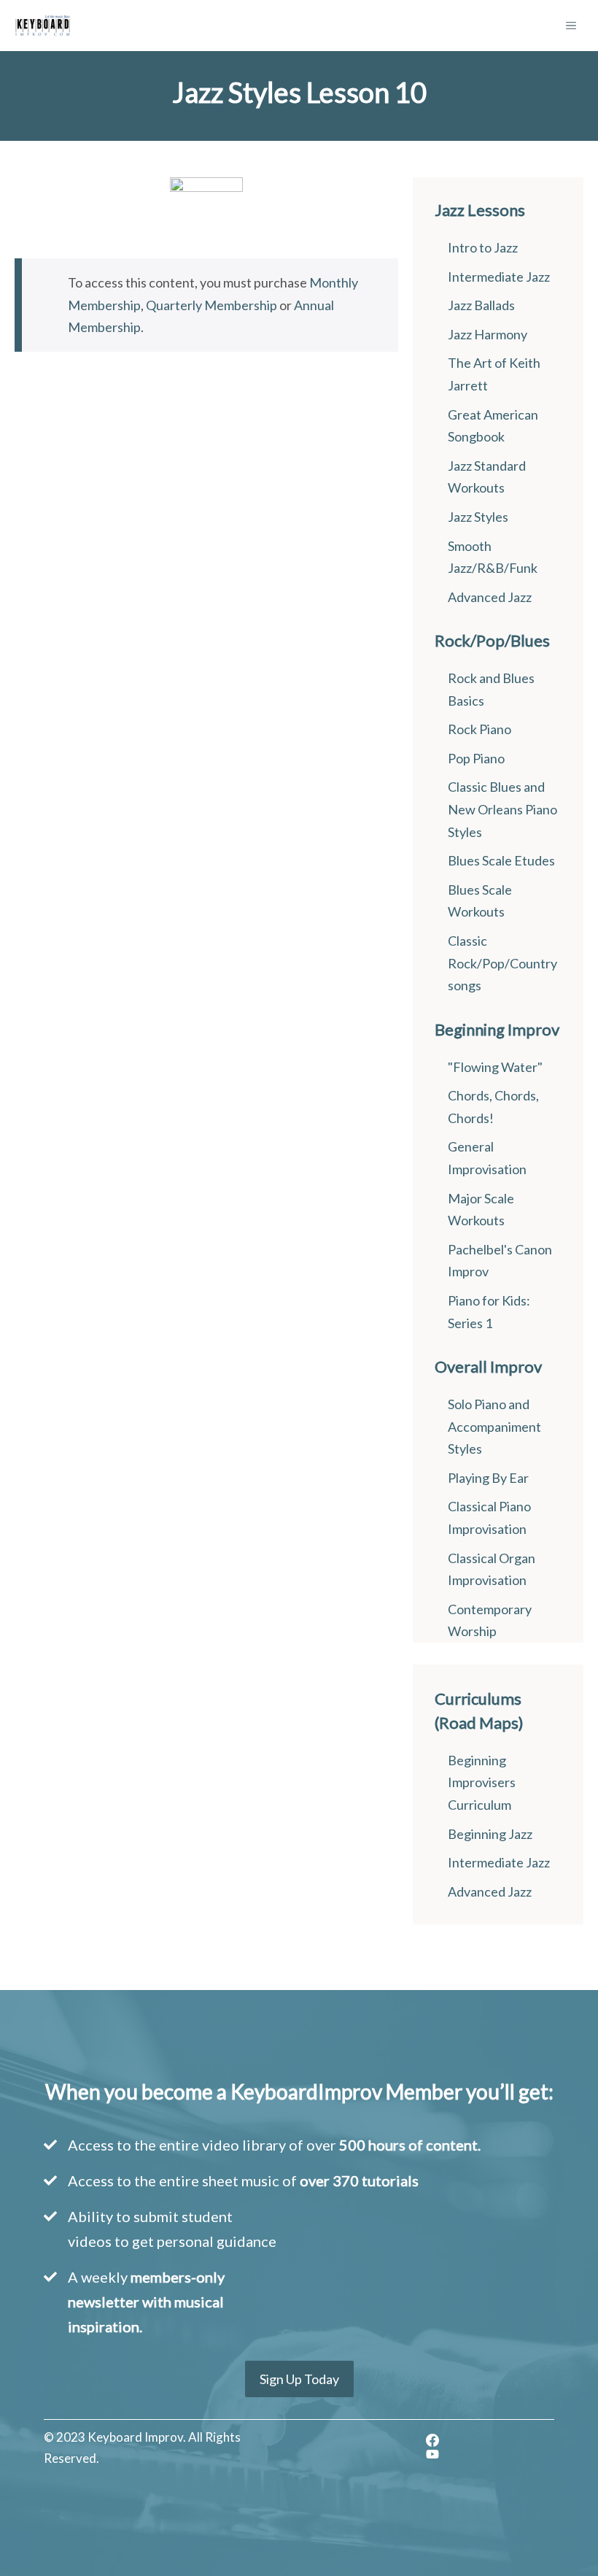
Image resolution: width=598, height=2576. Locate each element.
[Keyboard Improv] (43, 26)
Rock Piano (479, 729)
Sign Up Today (299, 2379)
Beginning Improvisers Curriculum (482, 1782)
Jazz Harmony (488, 334)
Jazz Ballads (481, 305)
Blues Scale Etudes (501, 860)
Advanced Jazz (490, 597)
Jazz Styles (478, 517)
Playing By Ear (488, 1478)
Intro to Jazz (483, 247)
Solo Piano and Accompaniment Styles (494, 1426)
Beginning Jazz (490, 1834)
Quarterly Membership (211, 305)
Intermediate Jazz (499, 277)
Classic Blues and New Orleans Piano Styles (502, 809)
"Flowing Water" (495, 1067)
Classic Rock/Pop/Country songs (502, 963)
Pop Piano (476, 758)
